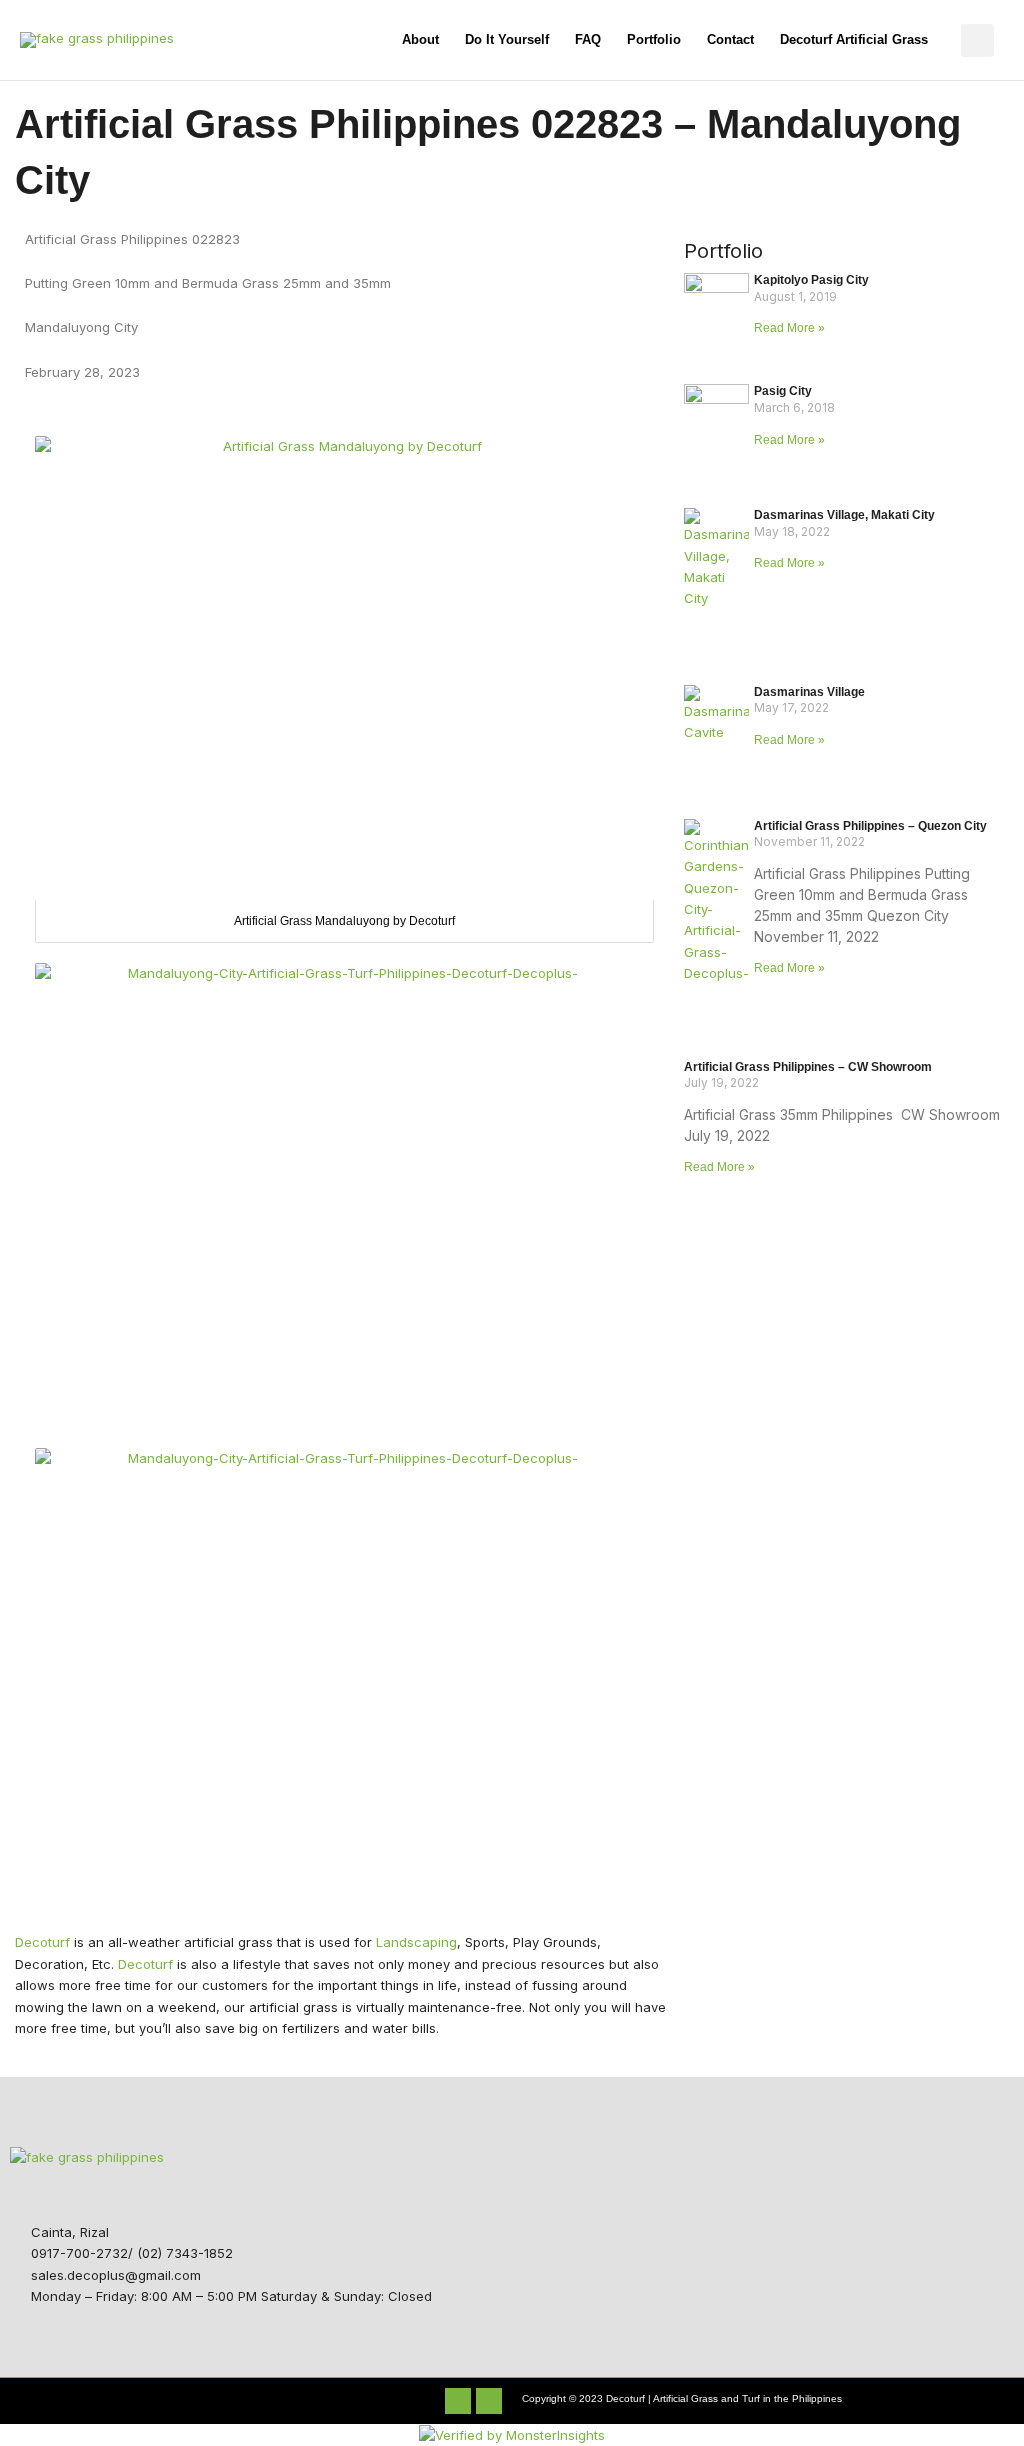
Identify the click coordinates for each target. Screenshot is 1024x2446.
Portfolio (654, 39)
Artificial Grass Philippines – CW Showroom (808, 1067)
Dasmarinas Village (809, 692)
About (420, 39)
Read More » (789, 328)
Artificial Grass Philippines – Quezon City (870, 826)
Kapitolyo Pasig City (811, 280)
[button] (977, 40)
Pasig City (783, 391)
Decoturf (42, 1942)
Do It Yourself (507, 39)
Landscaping (416, 1942)
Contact (730, 39)
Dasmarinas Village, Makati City (844, 515)
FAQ (588, 39)
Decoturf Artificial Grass (854, 39)
